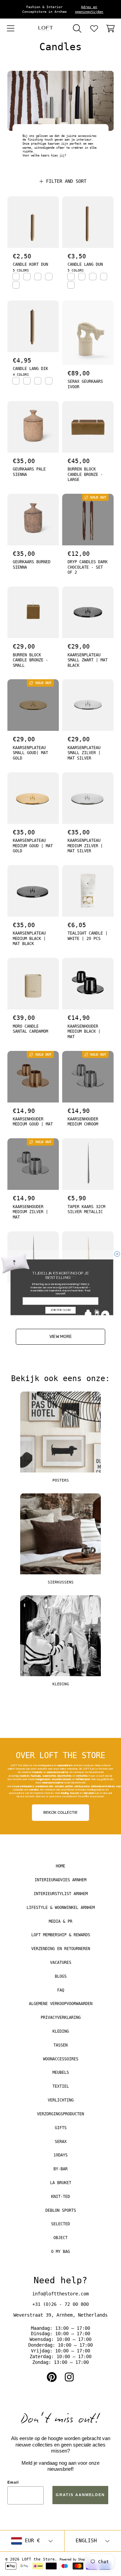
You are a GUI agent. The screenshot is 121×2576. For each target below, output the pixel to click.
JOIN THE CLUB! (61, 1310)
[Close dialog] (117, 1254)
